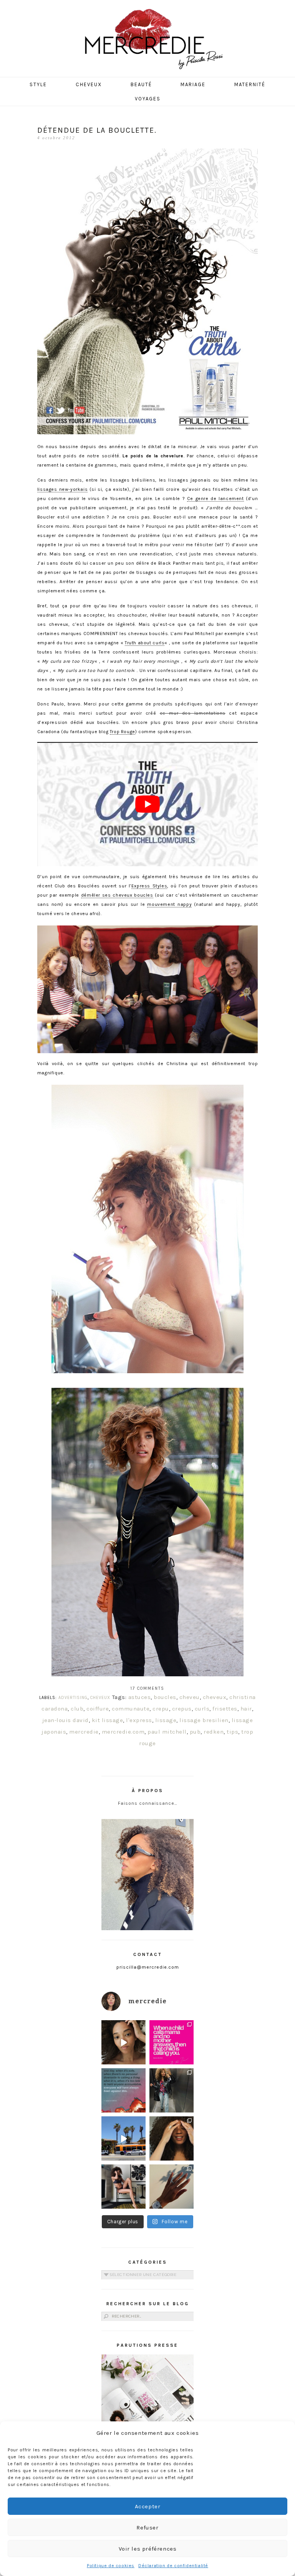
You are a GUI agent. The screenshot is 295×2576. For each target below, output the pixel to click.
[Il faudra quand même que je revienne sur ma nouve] (172, 2138)
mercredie (84, 1732)
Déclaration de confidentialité (173, 2566)
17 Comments (147, 1688)
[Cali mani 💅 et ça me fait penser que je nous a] (172, 2187)
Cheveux (89, 84)
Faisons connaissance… (148, 1803)
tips (232, 1732)
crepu (161, 1709)
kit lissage (108, 1720)
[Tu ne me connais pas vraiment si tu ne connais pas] (123, 2138)
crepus (182, 1709)
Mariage (193, 84)
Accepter (148, 2506)
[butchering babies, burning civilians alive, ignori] (123, 2090)
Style (38, 84)
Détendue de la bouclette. (97, 130)
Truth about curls (145, 643)
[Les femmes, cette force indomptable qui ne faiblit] (172, 2042)
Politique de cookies (111, 2566)
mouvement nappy (169, 904)
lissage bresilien (204, 1720)
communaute (131, 1709)
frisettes (225, 1709)
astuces (140, 1697)
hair (246, 1709)
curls (202, 1709)
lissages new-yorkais (62, 489)
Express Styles (149, 886)
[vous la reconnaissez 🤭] (172, 2090)
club (77, 1709)
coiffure (98, 1709)
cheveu (190, 1697)
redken (214, 1732)
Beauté (141, 84)
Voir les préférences (148, 2549)
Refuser (147, 2528)
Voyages (148, 99)
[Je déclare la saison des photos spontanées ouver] (123, 2187)
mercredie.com (123, 1732)
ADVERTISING (73, 1698)
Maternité (250, 84)
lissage (166, 1720)
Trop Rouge (123, 732)
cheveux (215, 1697)
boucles (165, 1697)
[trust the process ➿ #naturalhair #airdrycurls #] (123, 2042)
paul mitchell (167, 1732)
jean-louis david (65, 1720)
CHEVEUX (100, 1698)
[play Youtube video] (147, 804)
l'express (139, 1720)
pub (195, 1732)
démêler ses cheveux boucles (117, 895)
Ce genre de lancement (215, 499)
